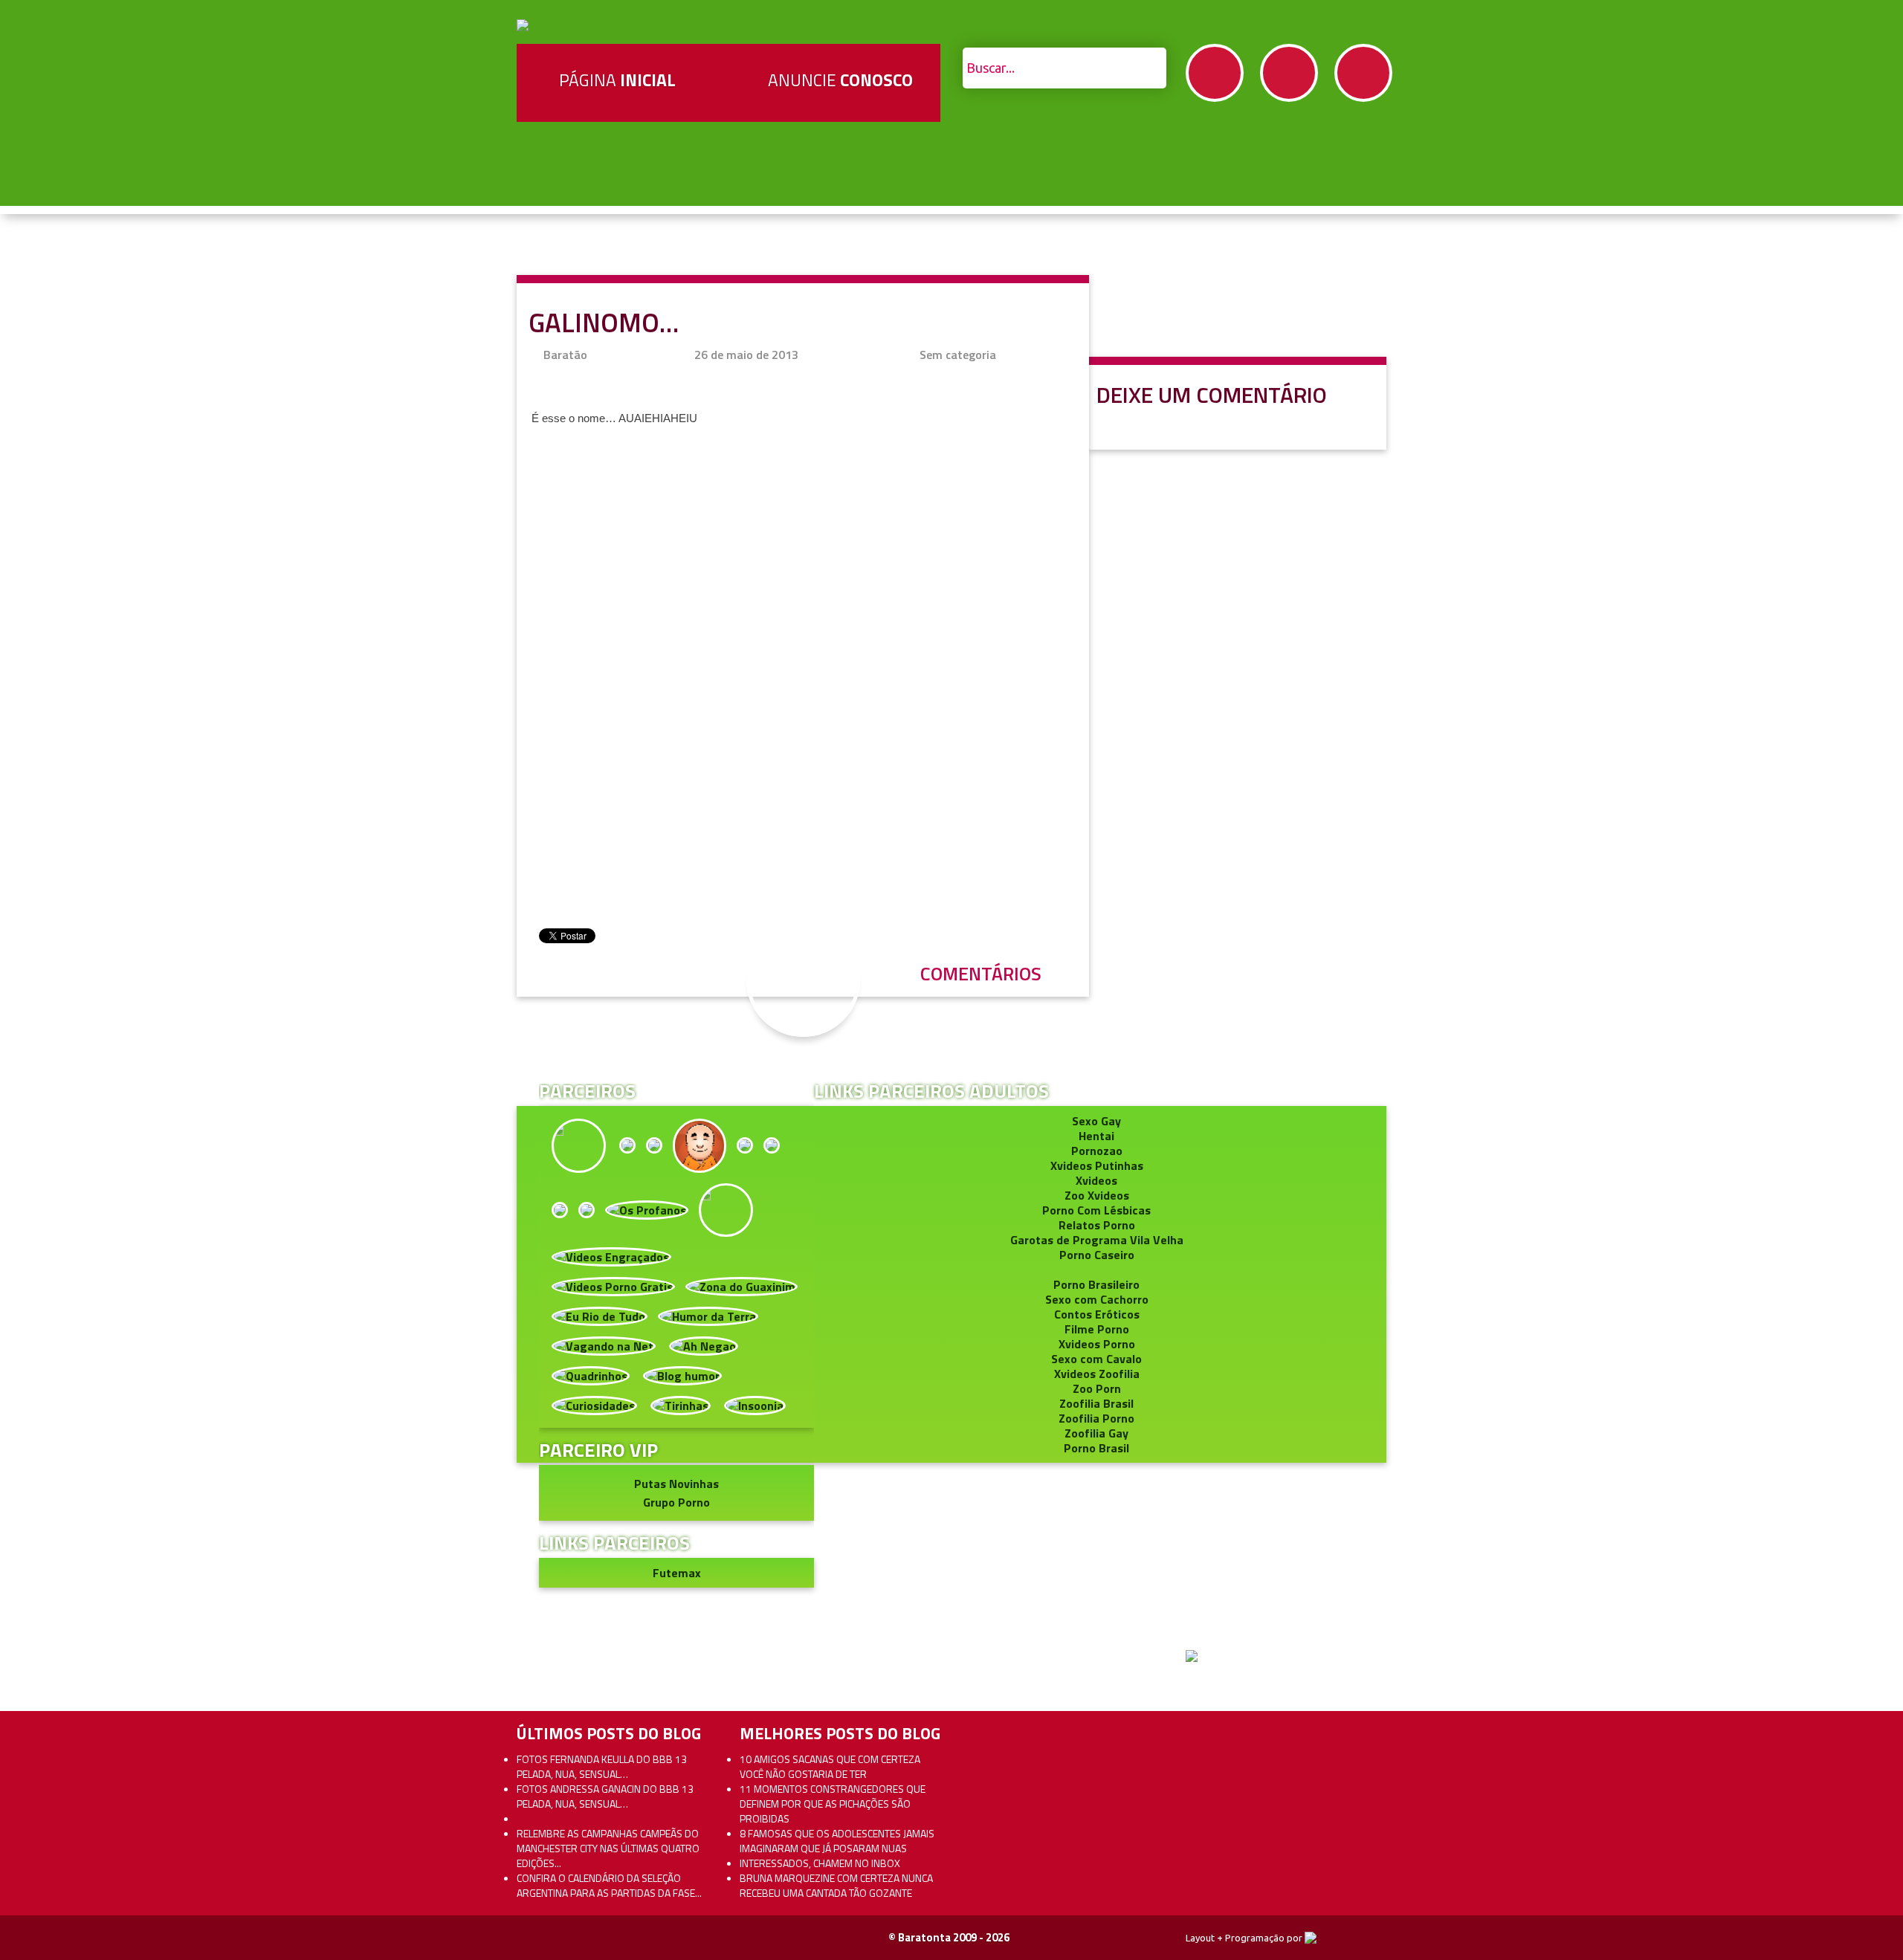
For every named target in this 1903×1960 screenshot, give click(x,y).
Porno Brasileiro (1096, 1284)
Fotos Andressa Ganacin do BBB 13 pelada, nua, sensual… (605, 1796)
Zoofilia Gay (1096, 1433)
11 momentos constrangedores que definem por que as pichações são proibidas (833, 1804)
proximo (46, 896)
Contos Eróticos (1097, 1314)
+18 (1363, 73)
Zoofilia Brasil (1096, 1403)
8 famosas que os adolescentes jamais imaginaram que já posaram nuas (837, 1841)
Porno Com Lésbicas (1096, 1210)
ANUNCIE (840, 80)
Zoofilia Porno (1096, 1418)
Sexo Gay (1096, 1121)
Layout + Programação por (1245, 1938)
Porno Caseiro (1097, 1255)
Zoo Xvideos (1097, 1195)
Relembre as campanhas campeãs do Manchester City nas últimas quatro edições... (608, 1848)
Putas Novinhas (676, 1484)
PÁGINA (617, 80)
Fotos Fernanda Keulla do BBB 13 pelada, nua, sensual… (602, 1766)
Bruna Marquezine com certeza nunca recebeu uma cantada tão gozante (836, 1885)
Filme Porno (1097, 1329)
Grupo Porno (676, 1502)
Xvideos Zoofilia (1097, 1374)
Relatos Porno (1097, 1225)
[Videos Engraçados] (611, 1255)
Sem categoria (958, 355)
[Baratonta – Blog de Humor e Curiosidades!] (523, 24)
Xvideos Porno (1097, 1344)
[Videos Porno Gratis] (613, 1285)
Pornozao (1097, 1151)
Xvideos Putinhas (1097, 1165)
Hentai (1096, 1136)
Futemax (677, 1573)
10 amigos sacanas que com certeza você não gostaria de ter (830, 1766)
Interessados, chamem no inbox (820, 1863)
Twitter (1289, 73)
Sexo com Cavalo (1096, 1359)
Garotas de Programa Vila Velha (1097, 1240)
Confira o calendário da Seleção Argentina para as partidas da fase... (609, 1885)
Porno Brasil (1096, 1448)
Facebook (1215, 73)
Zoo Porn (1097, 1388)
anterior (1857, 896)
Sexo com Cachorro (1097, 1299)
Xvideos (1096, 1180)
